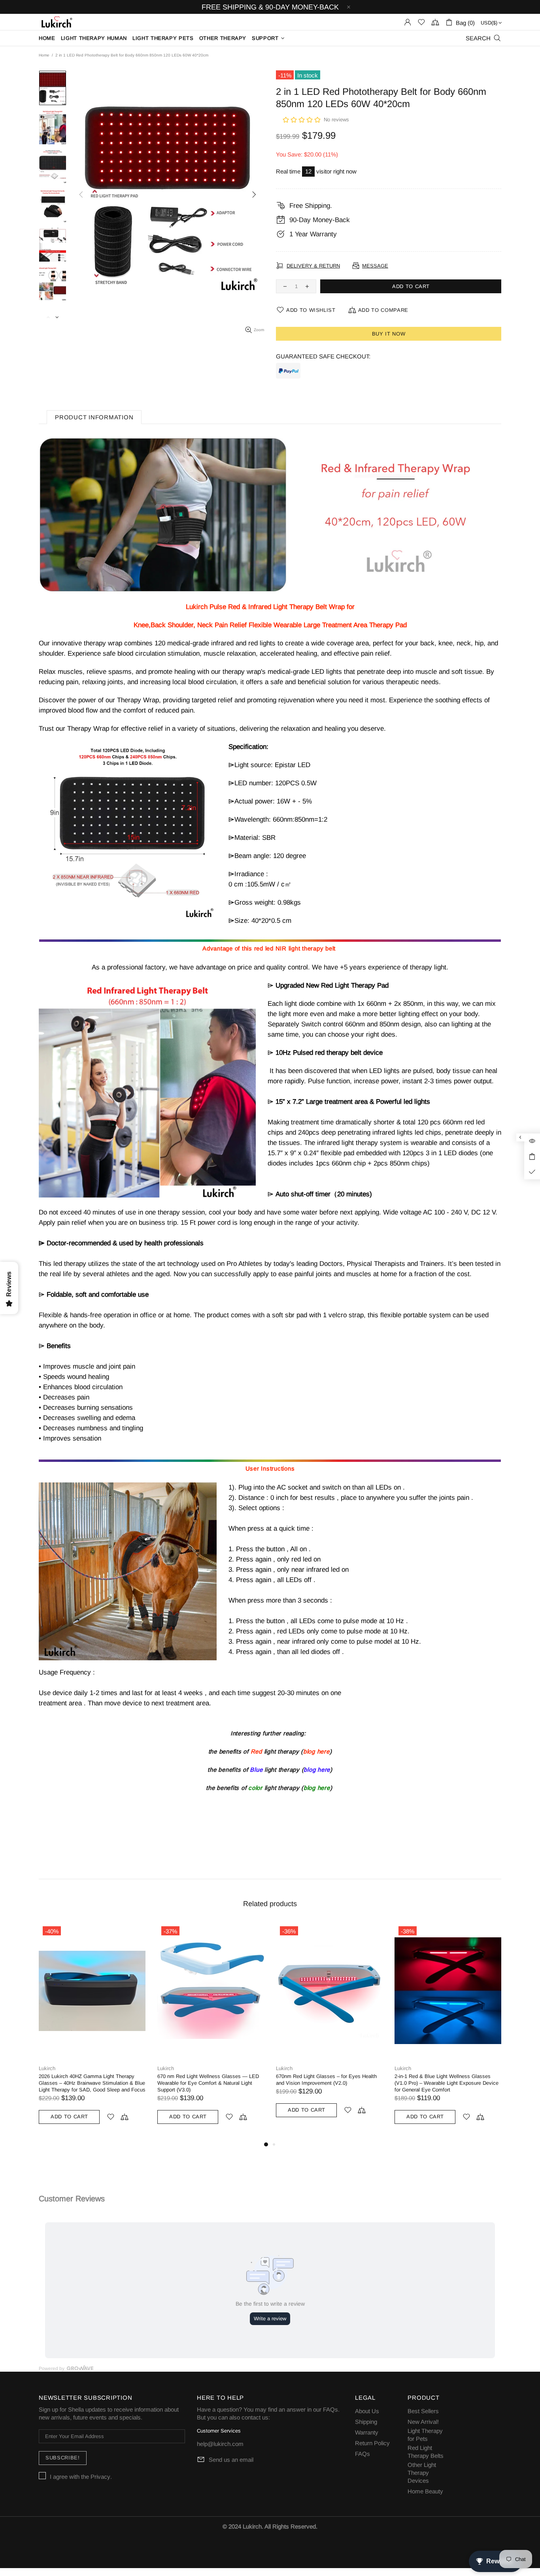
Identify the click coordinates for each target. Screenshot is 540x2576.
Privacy (100, 2477)
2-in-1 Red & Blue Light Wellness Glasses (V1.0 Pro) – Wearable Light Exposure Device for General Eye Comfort (209, 2083)
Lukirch (47, 2068)
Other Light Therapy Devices (422, 2473)
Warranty (367, 2432)
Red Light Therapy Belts (426, 2452)
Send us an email (231, 2460)
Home (44, 55)
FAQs (330, 2409)
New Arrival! (423, 2422)
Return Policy (372, 2443)
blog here (316, 1751)
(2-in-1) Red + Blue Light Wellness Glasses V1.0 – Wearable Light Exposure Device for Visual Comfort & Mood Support (325, 2083)
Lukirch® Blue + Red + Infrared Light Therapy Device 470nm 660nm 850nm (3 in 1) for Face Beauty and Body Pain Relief (447, 2083)
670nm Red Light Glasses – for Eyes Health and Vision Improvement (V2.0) (89, 2080)
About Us (367, 2411)
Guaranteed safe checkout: (323, 356)
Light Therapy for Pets (425, 2435)
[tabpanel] (329, 2031)
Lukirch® (56, 22)
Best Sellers (423, 2411)
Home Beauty (425, 2491)
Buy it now (389, 334)
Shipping (366, 2422)
